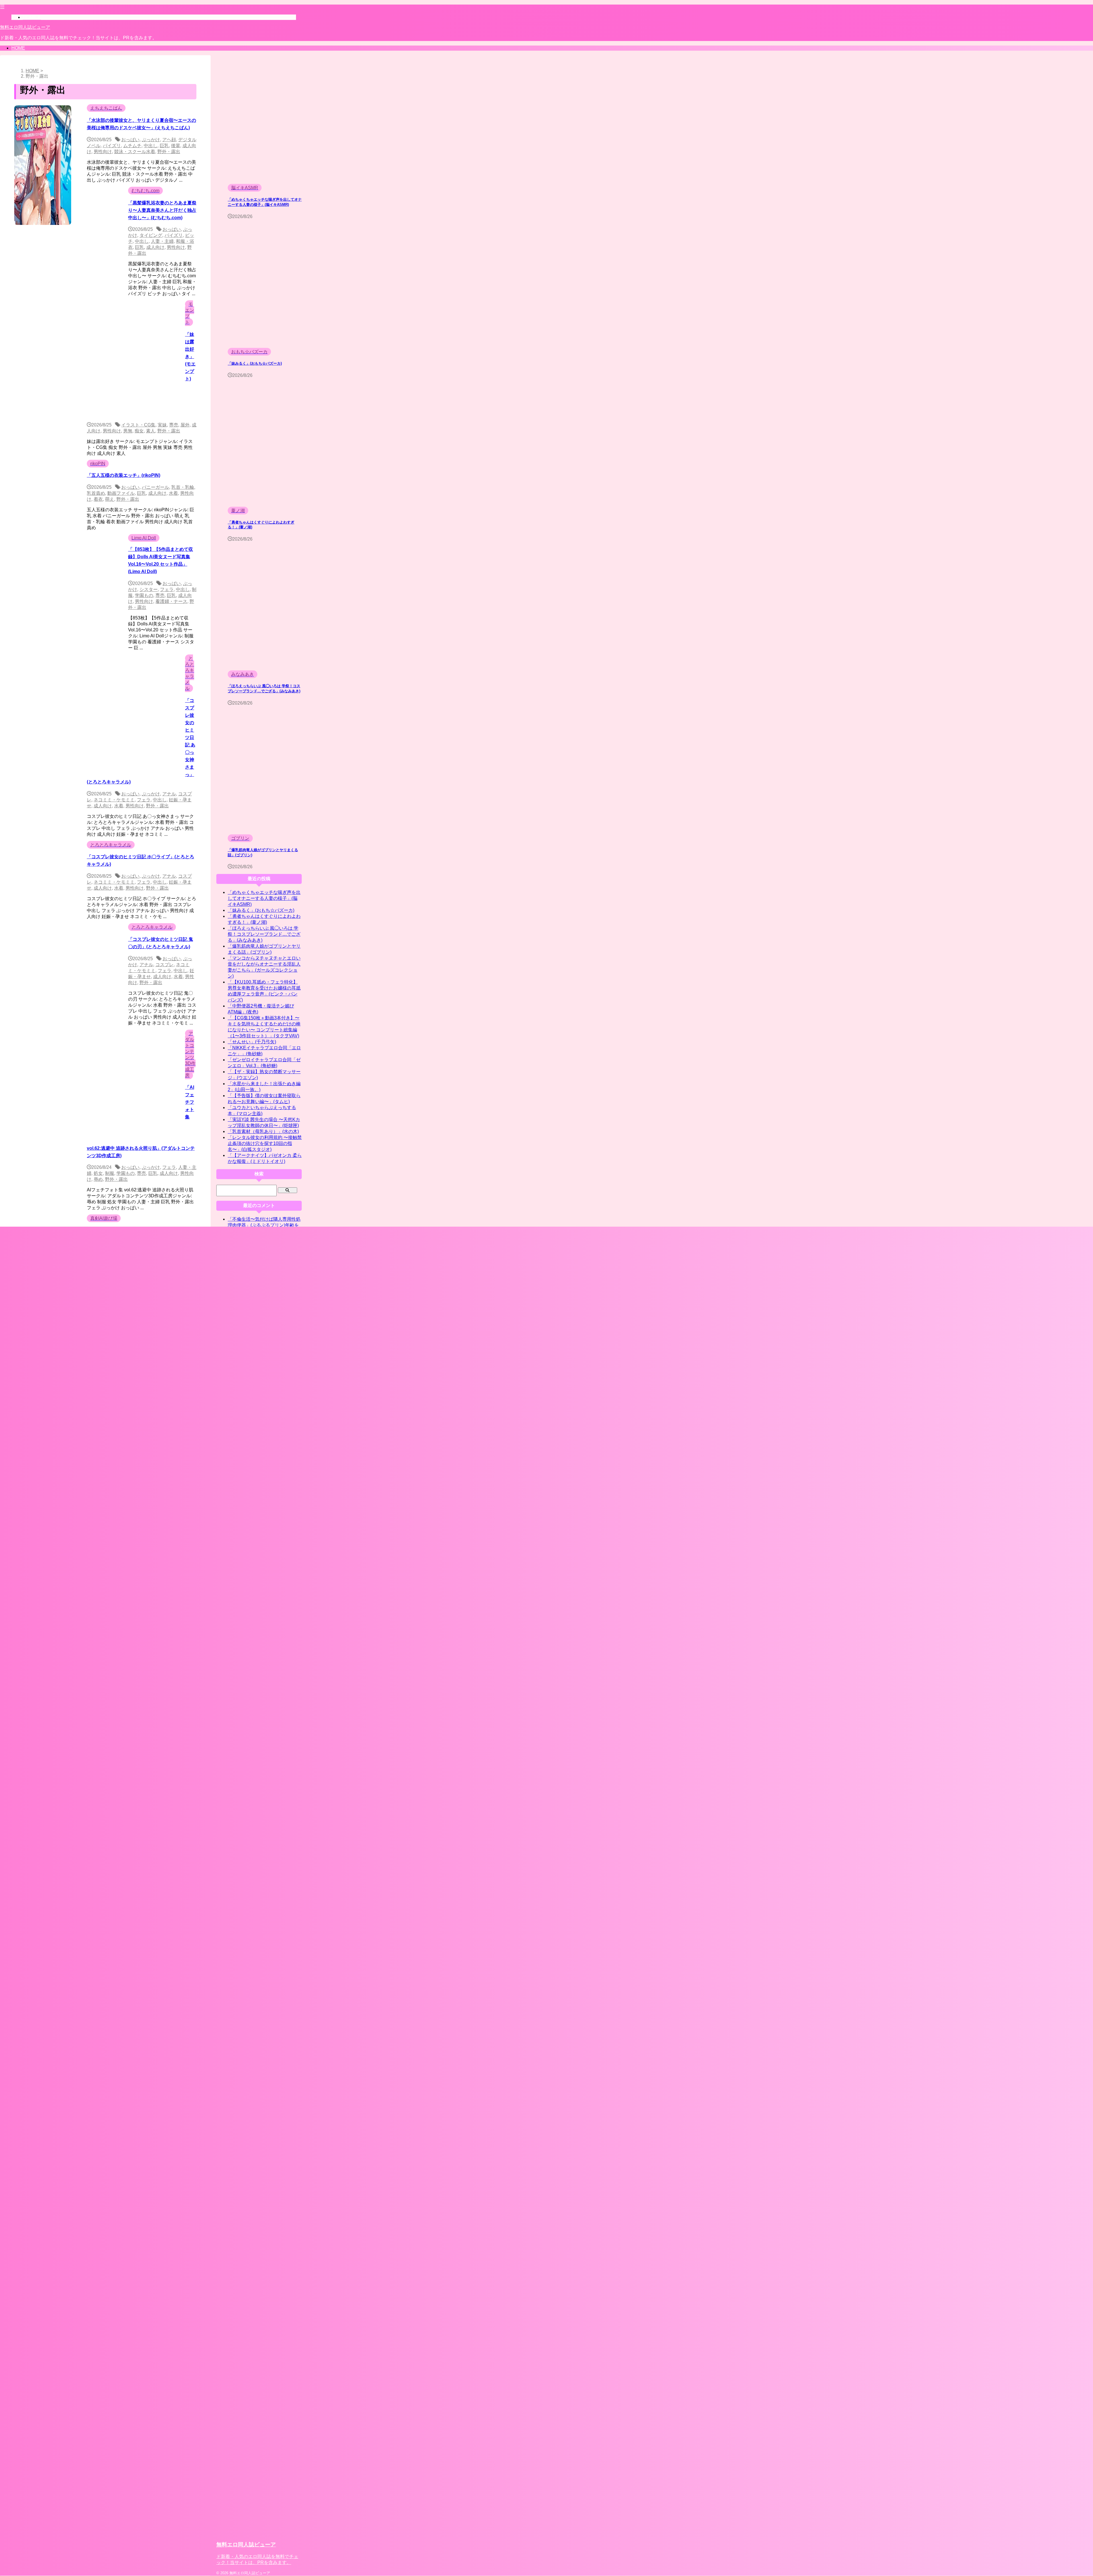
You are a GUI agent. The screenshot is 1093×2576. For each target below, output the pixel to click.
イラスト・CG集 (138, 425)
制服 (110, 1173)
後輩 (176, 146)
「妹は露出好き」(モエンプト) (190, 357)
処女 (98, 1173)
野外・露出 (169, 152)
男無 (128, 431)
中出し (151, 146)
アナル (169, 794)
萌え (110, 499)
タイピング (151, 235)
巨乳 (164, 146)
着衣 (98, 499)
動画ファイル (121, 493)
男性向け (103, 152)
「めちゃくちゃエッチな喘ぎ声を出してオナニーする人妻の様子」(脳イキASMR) (264, 898)
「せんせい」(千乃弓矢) (252, 1042)
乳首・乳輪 (183, 487)
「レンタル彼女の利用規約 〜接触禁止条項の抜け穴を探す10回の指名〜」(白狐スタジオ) (265, 1143)
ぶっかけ (151, 140)
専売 (174, 425)
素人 (151, 431)
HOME (18, 48)
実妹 (162, 425)
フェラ (167, 589)
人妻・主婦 (162, 241)
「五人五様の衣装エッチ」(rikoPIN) (124, 475)
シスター (149, 589)
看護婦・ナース (171, 601)
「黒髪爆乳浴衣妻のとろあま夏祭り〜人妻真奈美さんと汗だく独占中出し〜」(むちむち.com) (162, 210)
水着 (173, 493)
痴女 (139, 431)
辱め (98, 1179)
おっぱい (130, 140)
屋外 (185, 425)
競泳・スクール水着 (135, 152)
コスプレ (165, 965)
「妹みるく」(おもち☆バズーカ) (255, 364)
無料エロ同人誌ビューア (25, 27)
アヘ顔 (169, 140)
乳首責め (96, 493)
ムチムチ (132, 146)
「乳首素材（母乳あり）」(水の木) (263, 1131)
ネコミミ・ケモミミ (114, 800)
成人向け (155, 247)
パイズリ (112, 146)
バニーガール (155, 487)
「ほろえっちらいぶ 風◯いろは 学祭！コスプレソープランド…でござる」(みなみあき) (264, 934)
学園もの (144, 595)
